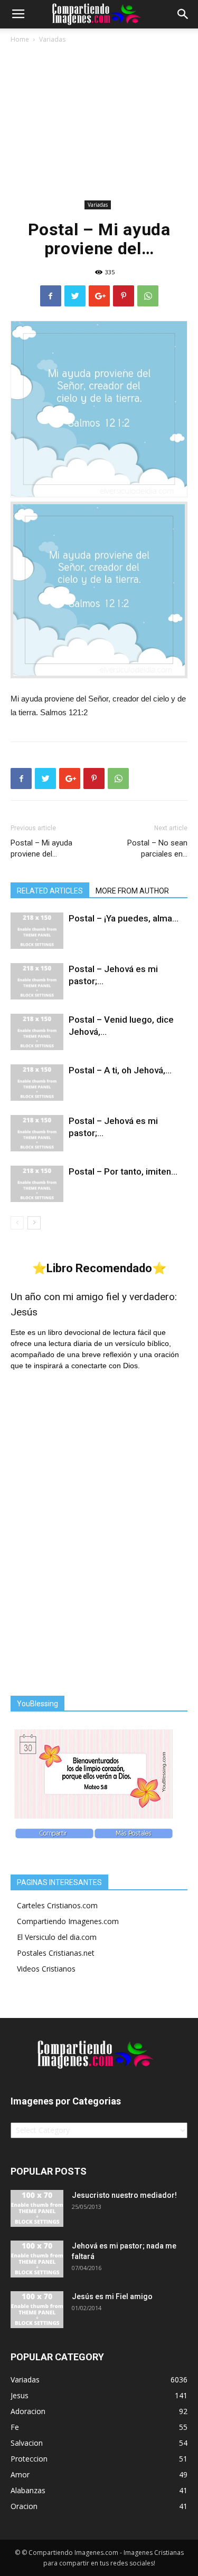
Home (20, 39)
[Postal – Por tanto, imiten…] (37, 1184)
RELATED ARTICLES (50, 891)
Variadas (52, 39)
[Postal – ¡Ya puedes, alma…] (37, 931)
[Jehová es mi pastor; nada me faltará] (37, 2259)
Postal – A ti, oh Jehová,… (120, 1070)
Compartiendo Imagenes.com (68, 1921)
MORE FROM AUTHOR (132, 891)
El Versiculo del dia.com (57, 1937)
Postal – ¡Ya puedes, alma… (124, 918)
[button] (183, 14)
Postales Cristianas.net (56, 1953)
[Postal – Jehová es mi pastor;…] (37, 981)
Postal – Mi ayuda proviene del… (41, 848)
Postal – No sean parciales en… (157, 848)
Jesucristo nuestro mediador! (124, 2195)
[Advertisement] (99, 124)
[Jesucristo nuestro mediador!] (37, 2208)
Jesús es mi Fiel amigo (112, 2296)
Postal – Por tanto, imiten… (123, 1171)
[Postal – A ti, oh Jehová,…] (37, 1083)
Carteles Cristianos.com (57, 1905)
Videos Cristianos (46, 1969)
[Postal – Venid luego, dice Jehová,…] (37, 1032)
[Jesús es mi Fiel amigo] (37, 2310)
